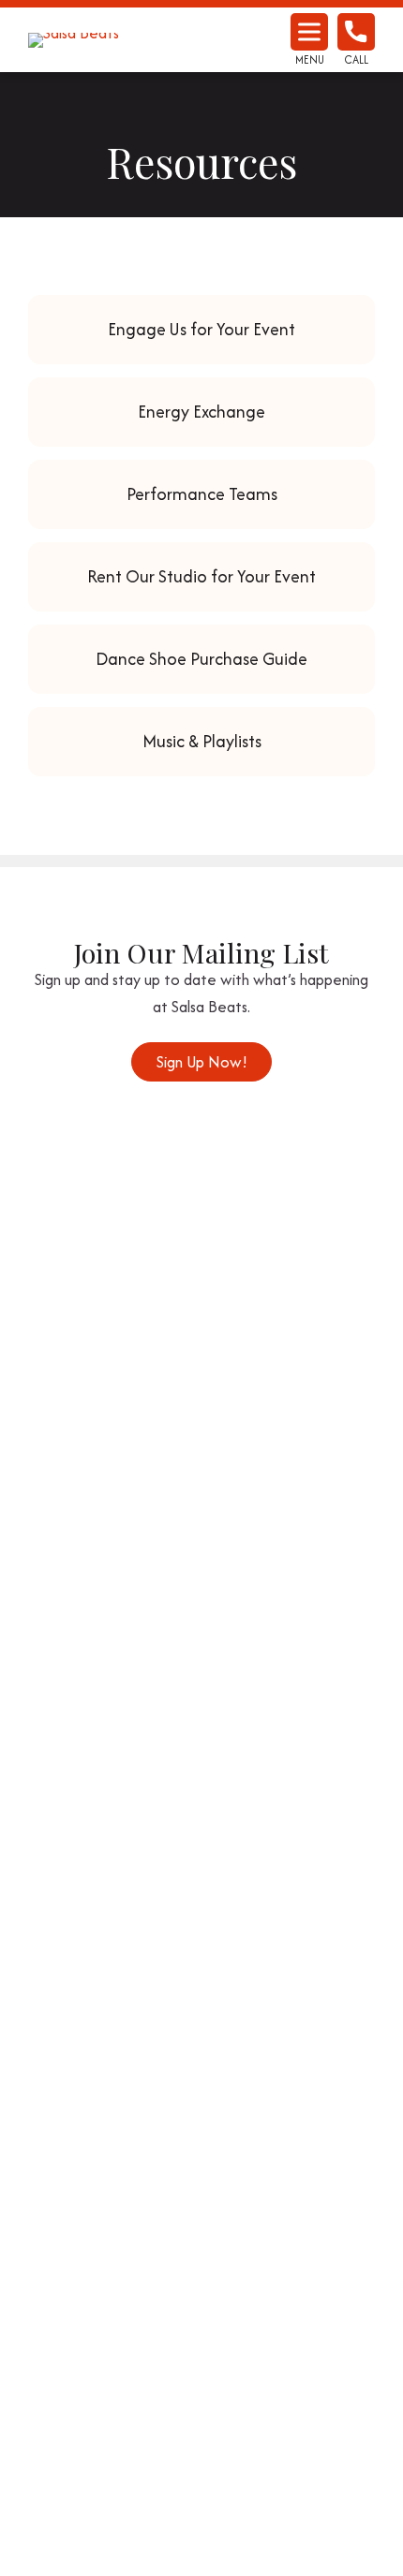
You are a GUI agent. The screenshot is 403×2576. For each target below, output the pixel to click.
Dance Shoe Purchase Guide (201, 659)
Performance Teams (202, 494)
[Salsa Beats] (98, 40)
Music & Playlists (202, 741)
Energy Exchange (201, 412)
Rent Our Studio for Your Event (201, 576)
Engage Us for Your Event (201, 329)
